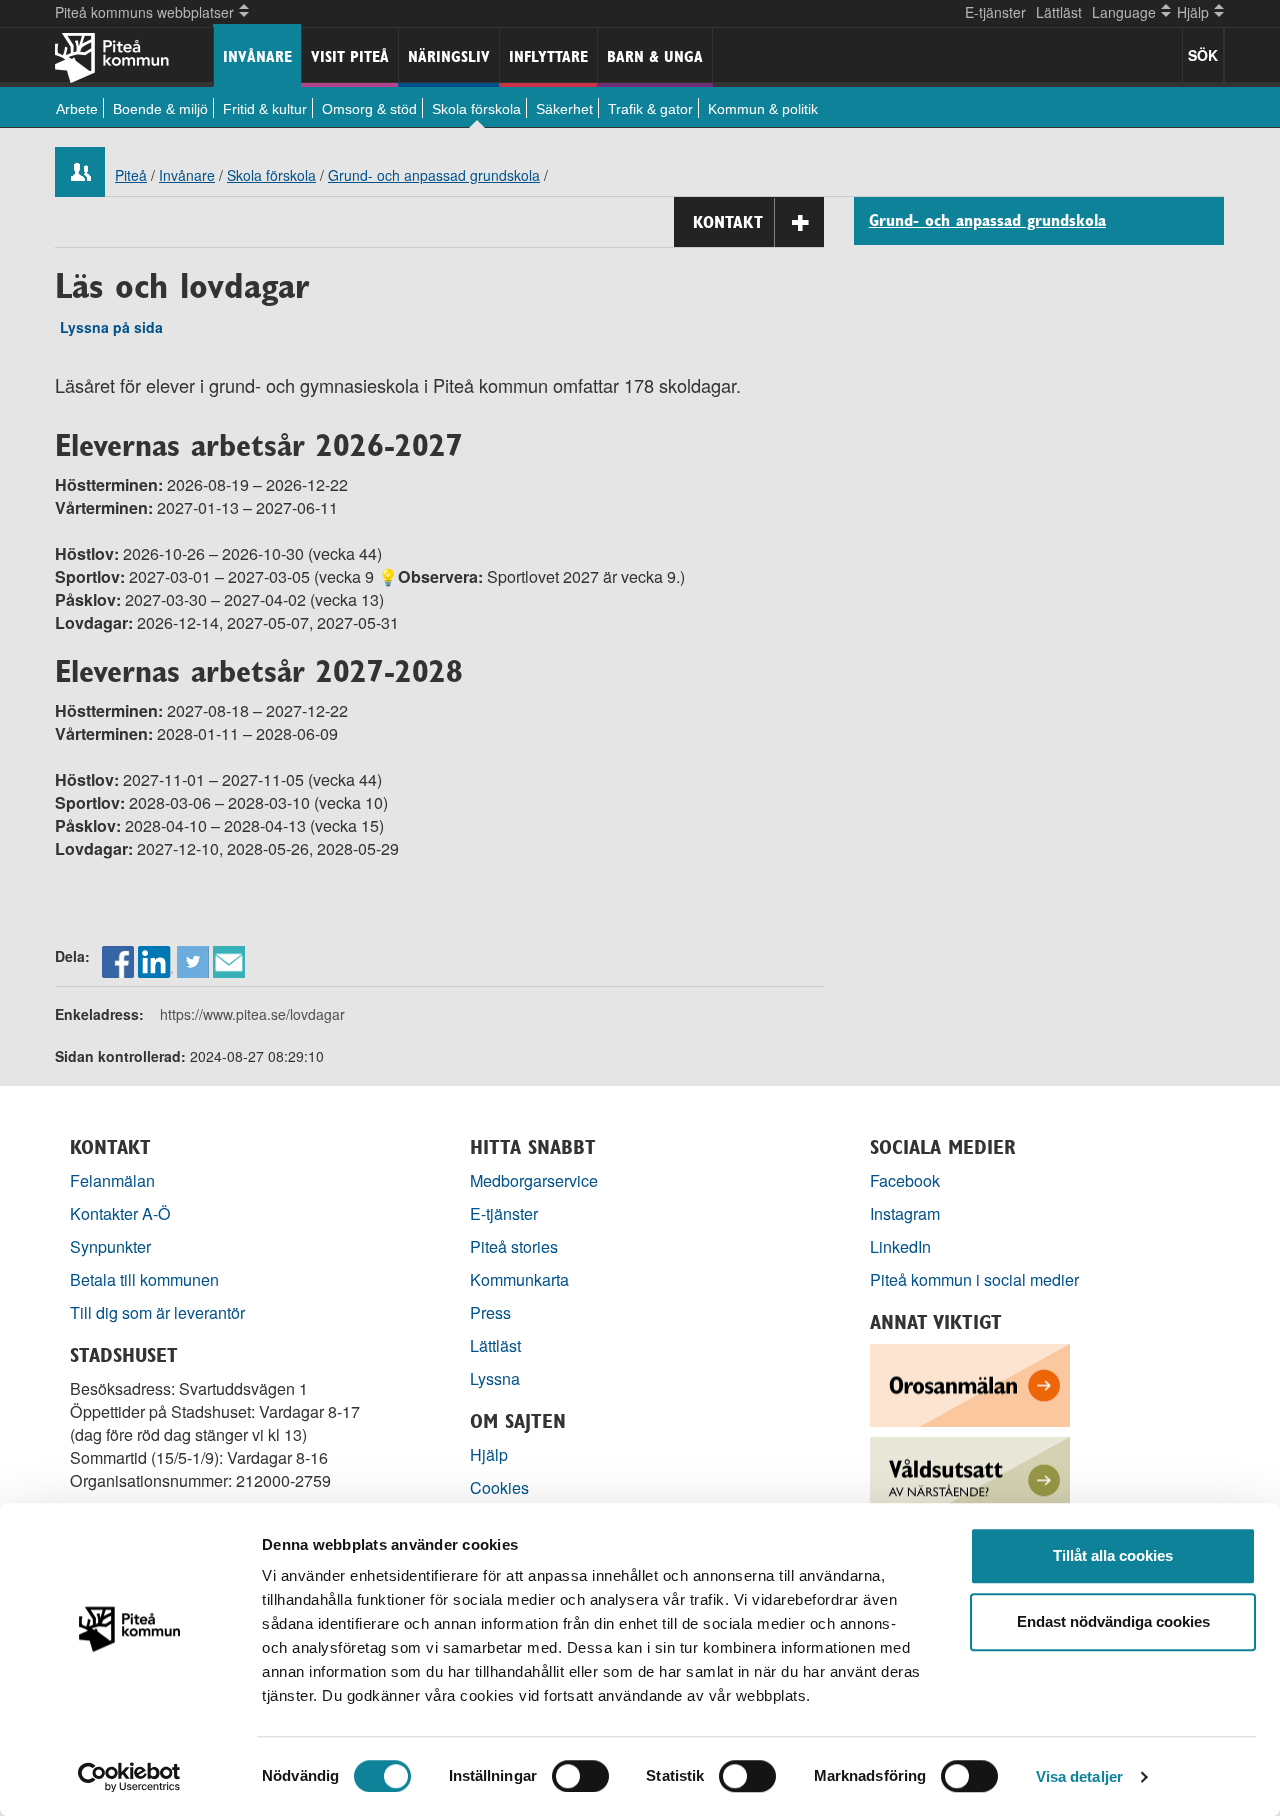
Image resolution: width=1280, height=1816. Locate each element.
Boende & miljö (160, 109)
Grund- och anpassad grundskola (434, 175)
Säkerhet (564, 109)
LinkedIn (900, 1246)
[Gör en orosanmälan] (970, 1382)
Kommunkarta (519, 1279)
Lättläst (1059, 12)
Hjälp (489, 1454)
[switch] (580, 1776)
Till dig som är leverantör (159, 1312)
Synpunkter (110, 1246)
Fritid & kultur (265, 109)
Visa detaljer (1079, 1776)
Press (490, 1312)
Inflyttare (548, 56)
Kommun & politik (763, 109)
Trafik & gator (650, 109)
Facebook (905, 1180)
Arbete (77, 109)
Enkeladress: (99, 1014)
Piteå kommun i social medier (974, 1279)
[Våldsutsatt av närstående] (970, 1475)
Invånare (257, 56)
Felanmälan (112, 1180)
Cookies (499, 1487)
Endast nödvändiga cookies (1113, 1621)
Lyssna (495, 1378)
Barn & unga (655, 56)
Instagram (905, 1213)
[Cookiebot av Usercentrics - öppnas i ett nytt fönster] (129, 1777)
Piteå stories (514, 1246)
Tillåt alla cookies (1113, 1555)
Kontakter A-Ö (120, 1213)
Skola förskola (476, 109)
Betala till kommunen (144, 1279)
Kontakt (728, 222)
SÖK (1203, 55)
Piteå (131, 175)
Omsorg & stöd (369, 109)
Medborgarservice (534, 1180)
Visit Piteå (350, 56)
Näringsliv (449, 56)
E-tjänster (995, 12)
